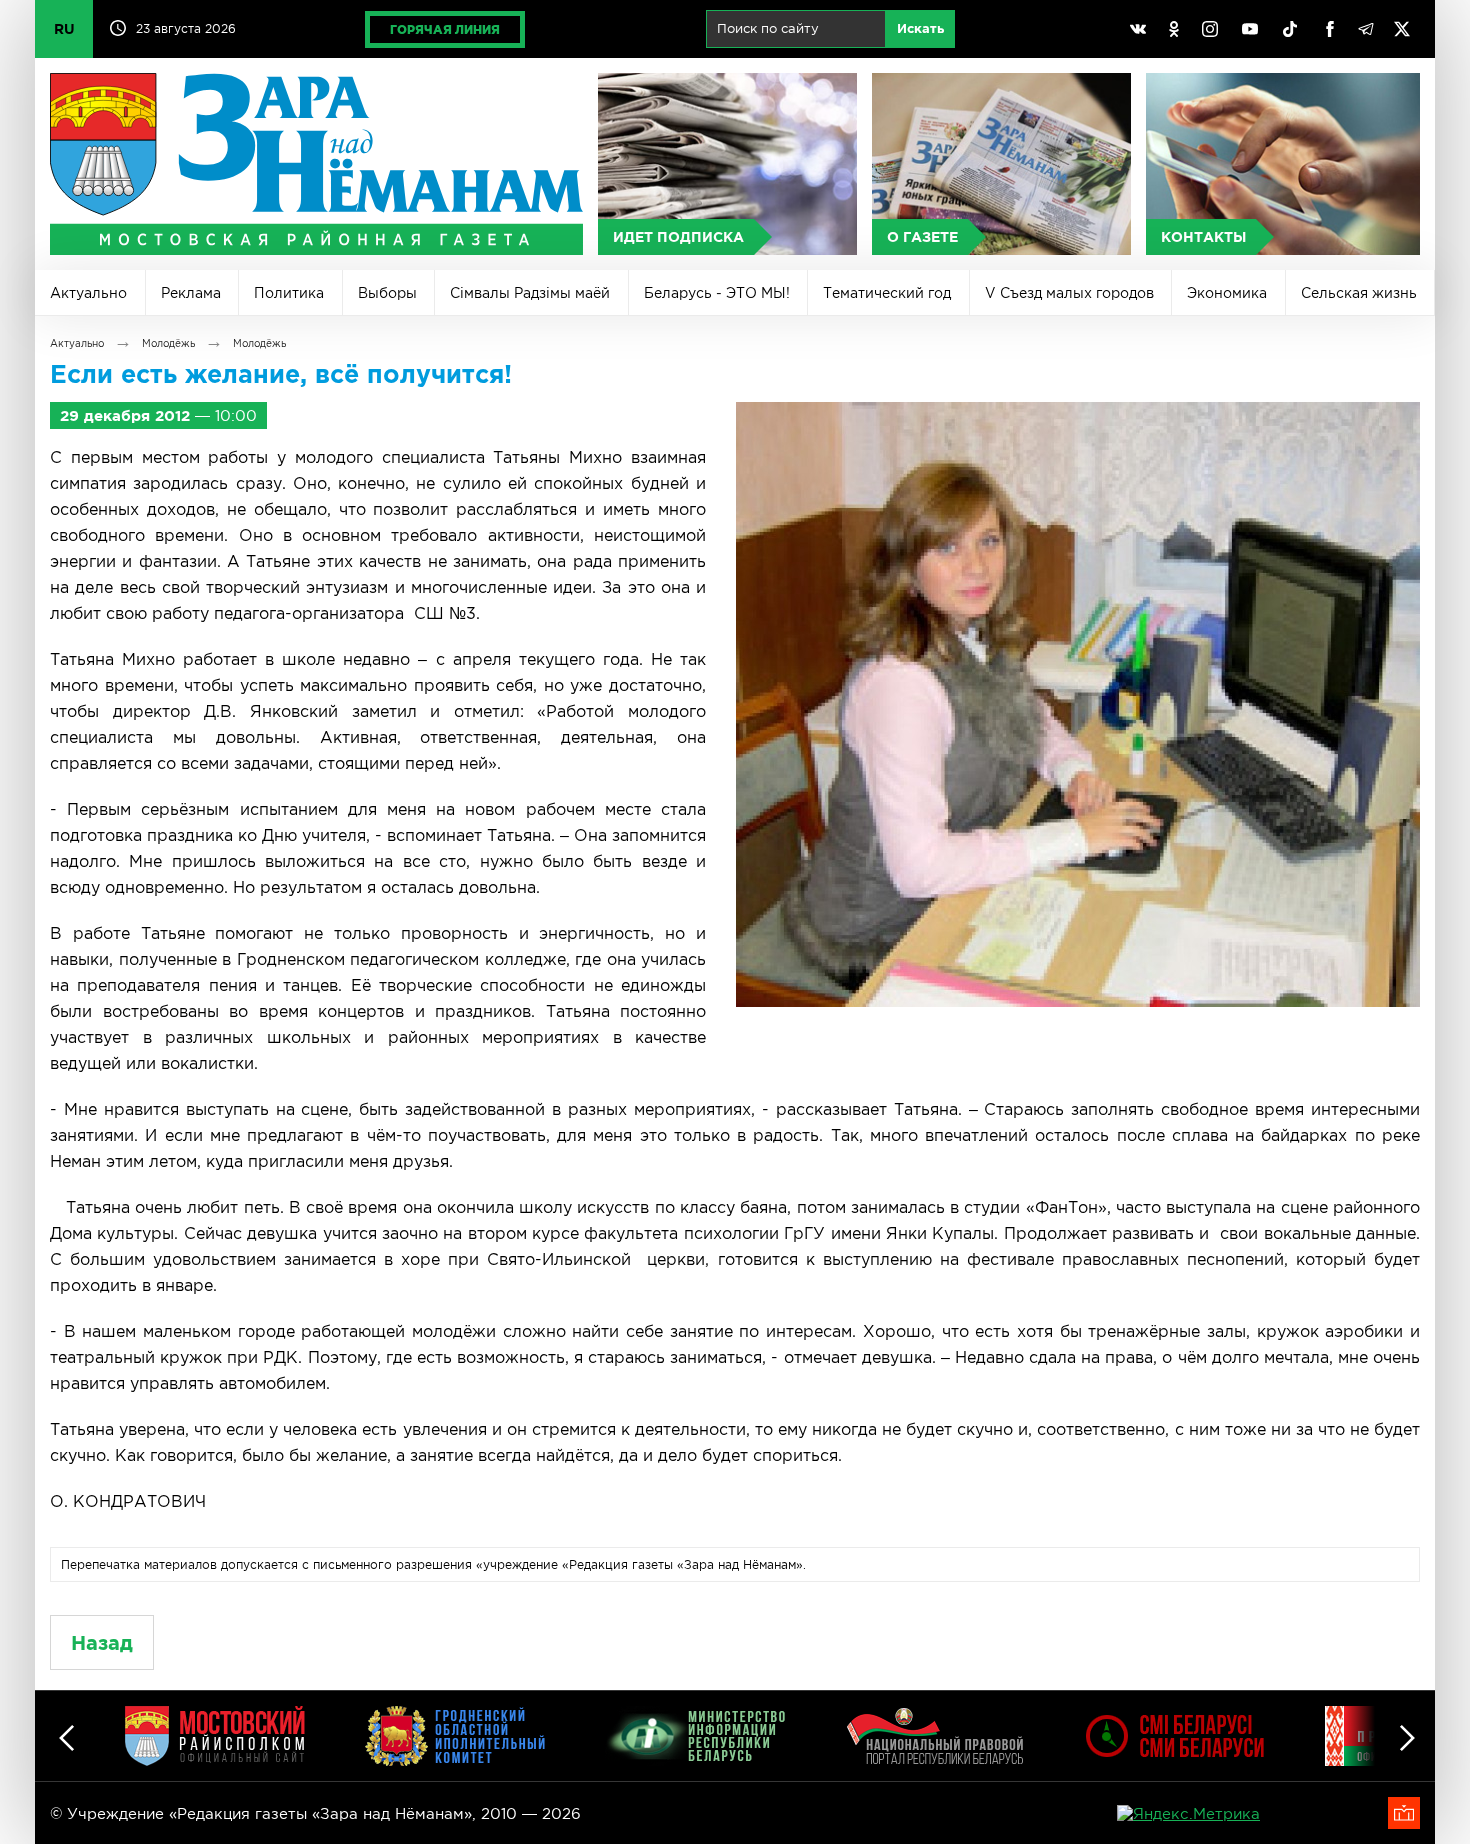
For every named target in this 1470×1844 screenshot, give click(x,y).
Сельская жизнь (1359, 293)
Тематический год (887, 293)
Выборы (387, 293)
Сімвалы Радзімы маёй (530, 293)
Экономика (1227, 293)
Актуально (88, 293)
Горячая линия (445, 29)
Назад (102, 1642)
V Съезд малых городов (1069, 293)
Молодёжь (168, 343)
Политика (289, 293)
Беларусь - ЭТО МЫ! (717, 293)
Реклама (191, 293)
